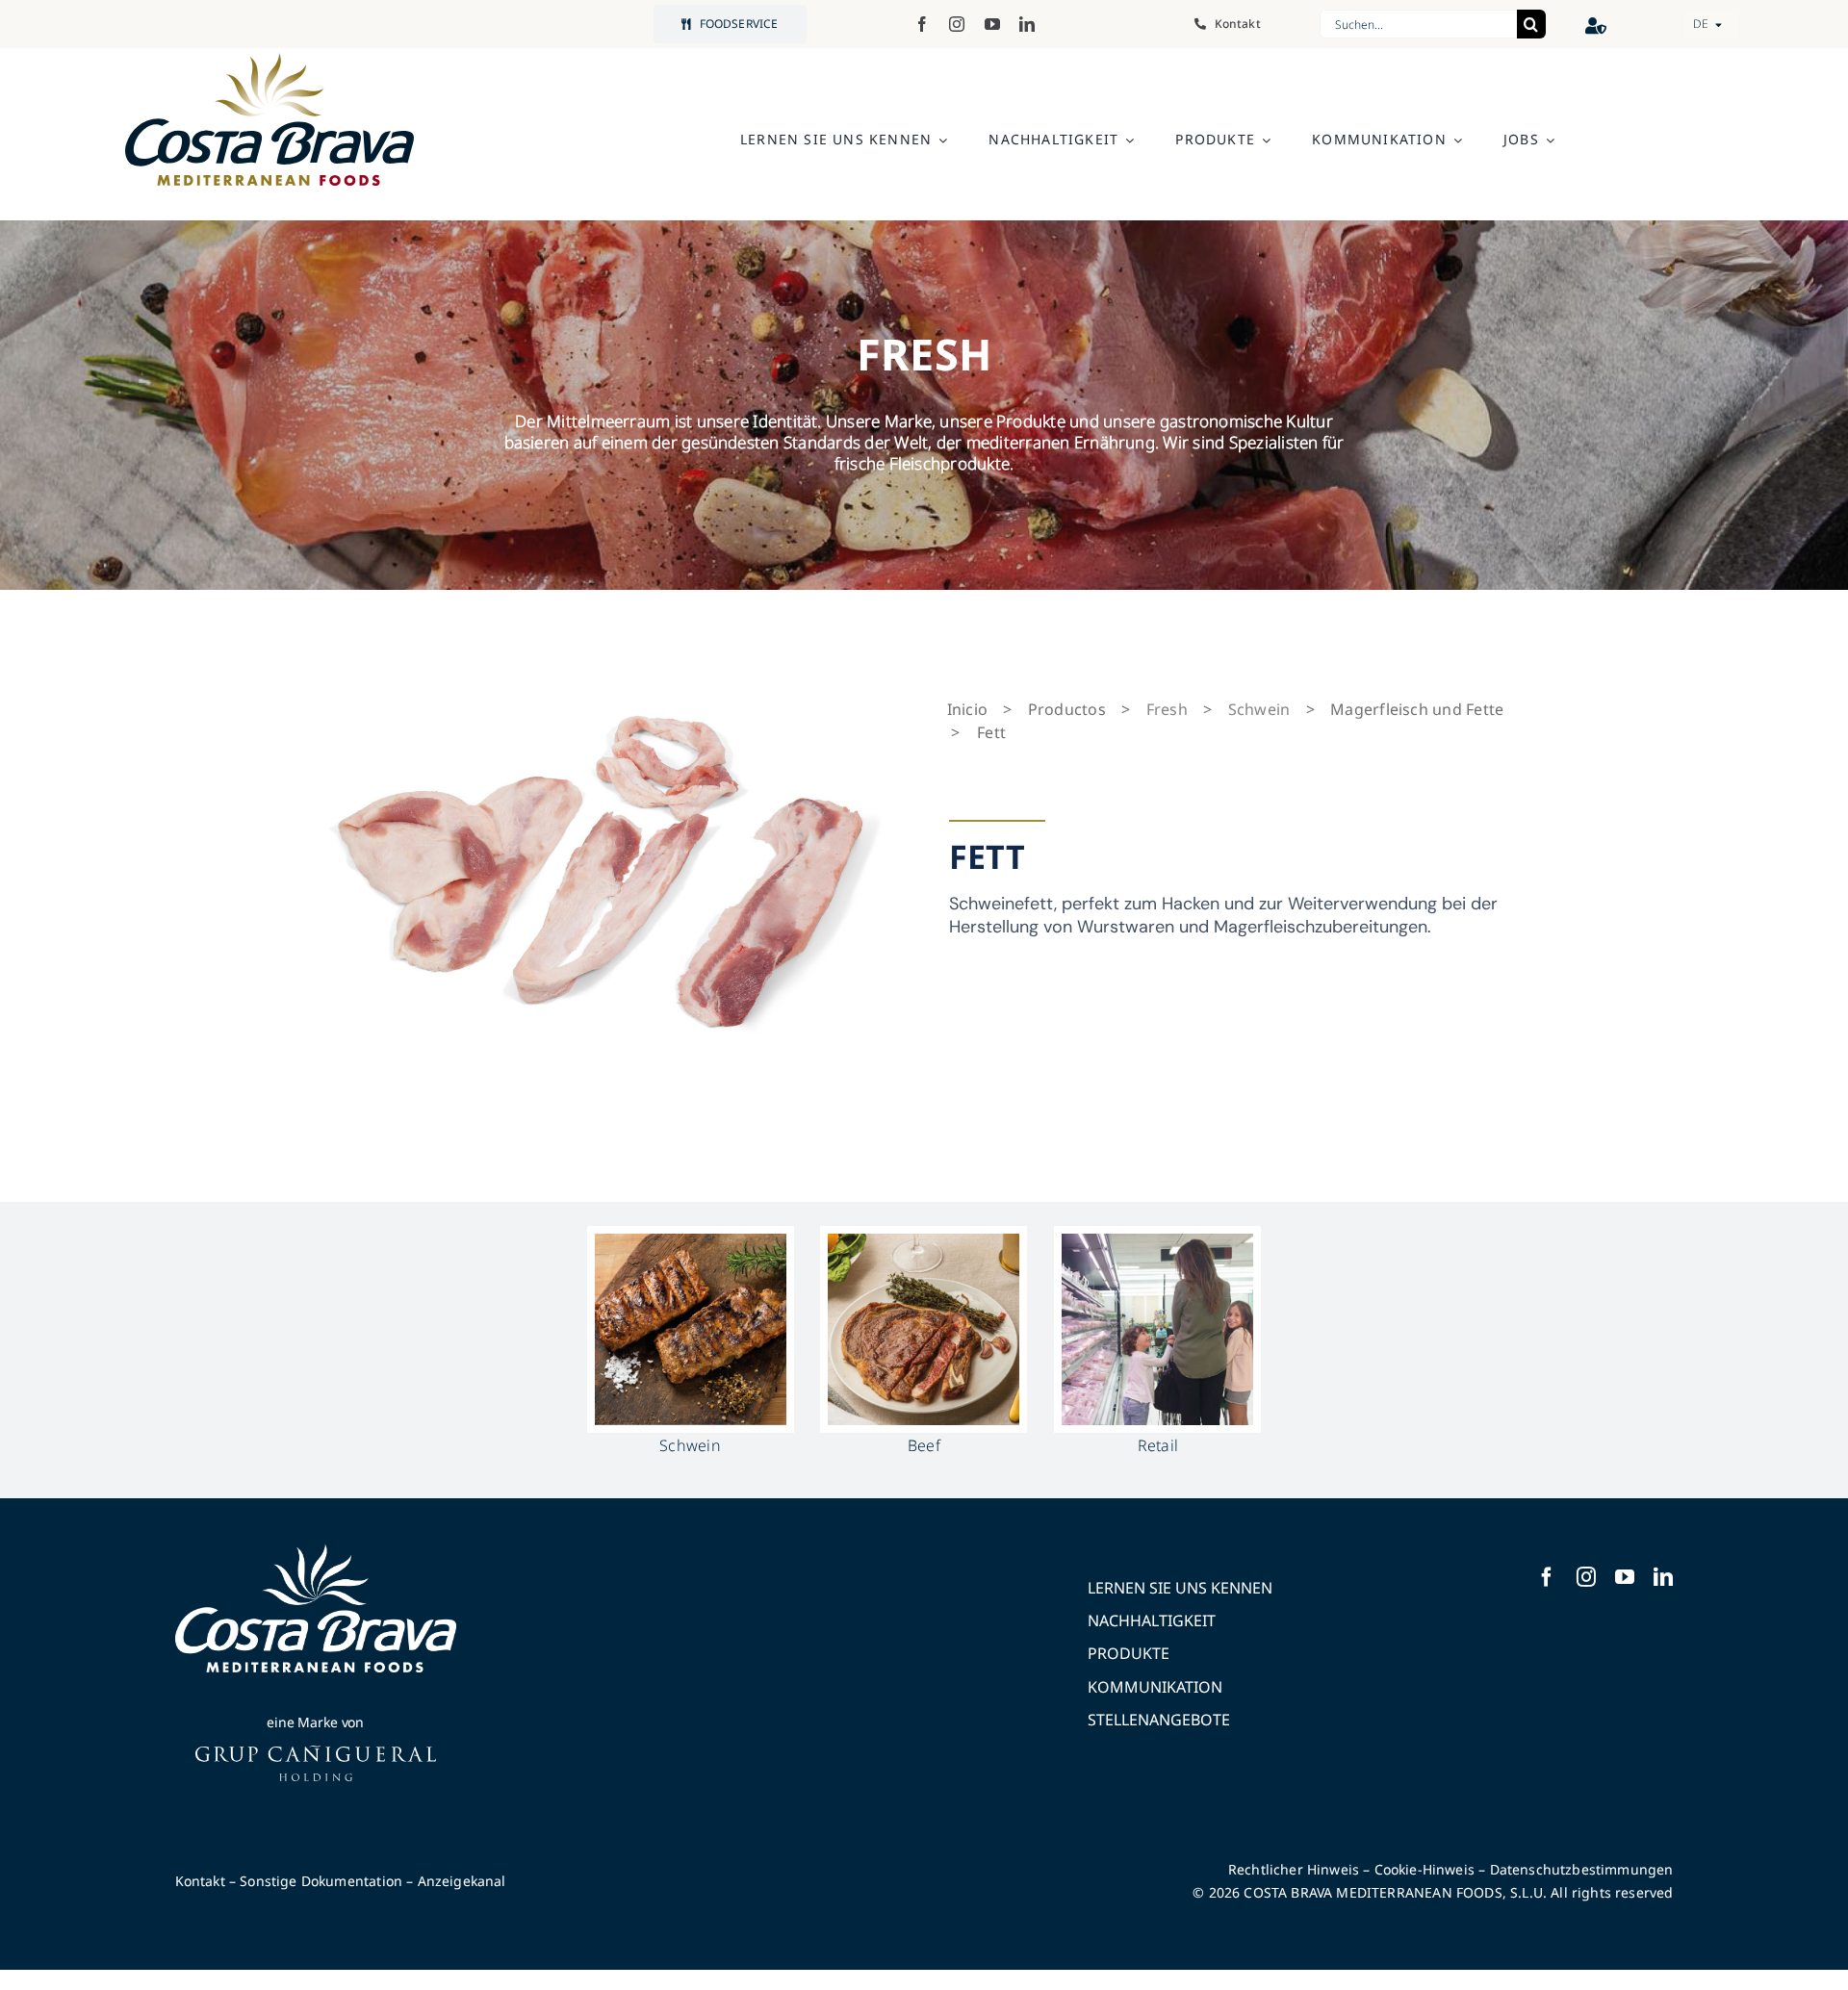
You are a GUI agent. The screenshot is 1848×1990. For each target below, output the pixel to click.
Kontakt (200, 1881)
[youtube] (992, 24)
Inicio (967, 709)
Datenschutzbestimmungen (1582, 1869)
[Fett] (602, 877)
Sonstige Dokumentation (321, 1881)
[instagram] (957, 24)
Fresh (1167, 709)
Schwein (1259, 709)
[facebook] (922, 24)
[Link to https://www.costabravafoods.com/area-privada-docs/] (1596, 26)
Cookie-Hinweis (1424, 1869)
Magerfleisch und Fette (1417, 709)
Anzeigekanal (462, 1881)
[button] (1712, 24)
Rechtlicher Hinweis (1294, 1869)
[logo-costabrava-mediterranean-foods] (269, 119)
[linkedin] (1027, 24)
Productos (1067, 709)
